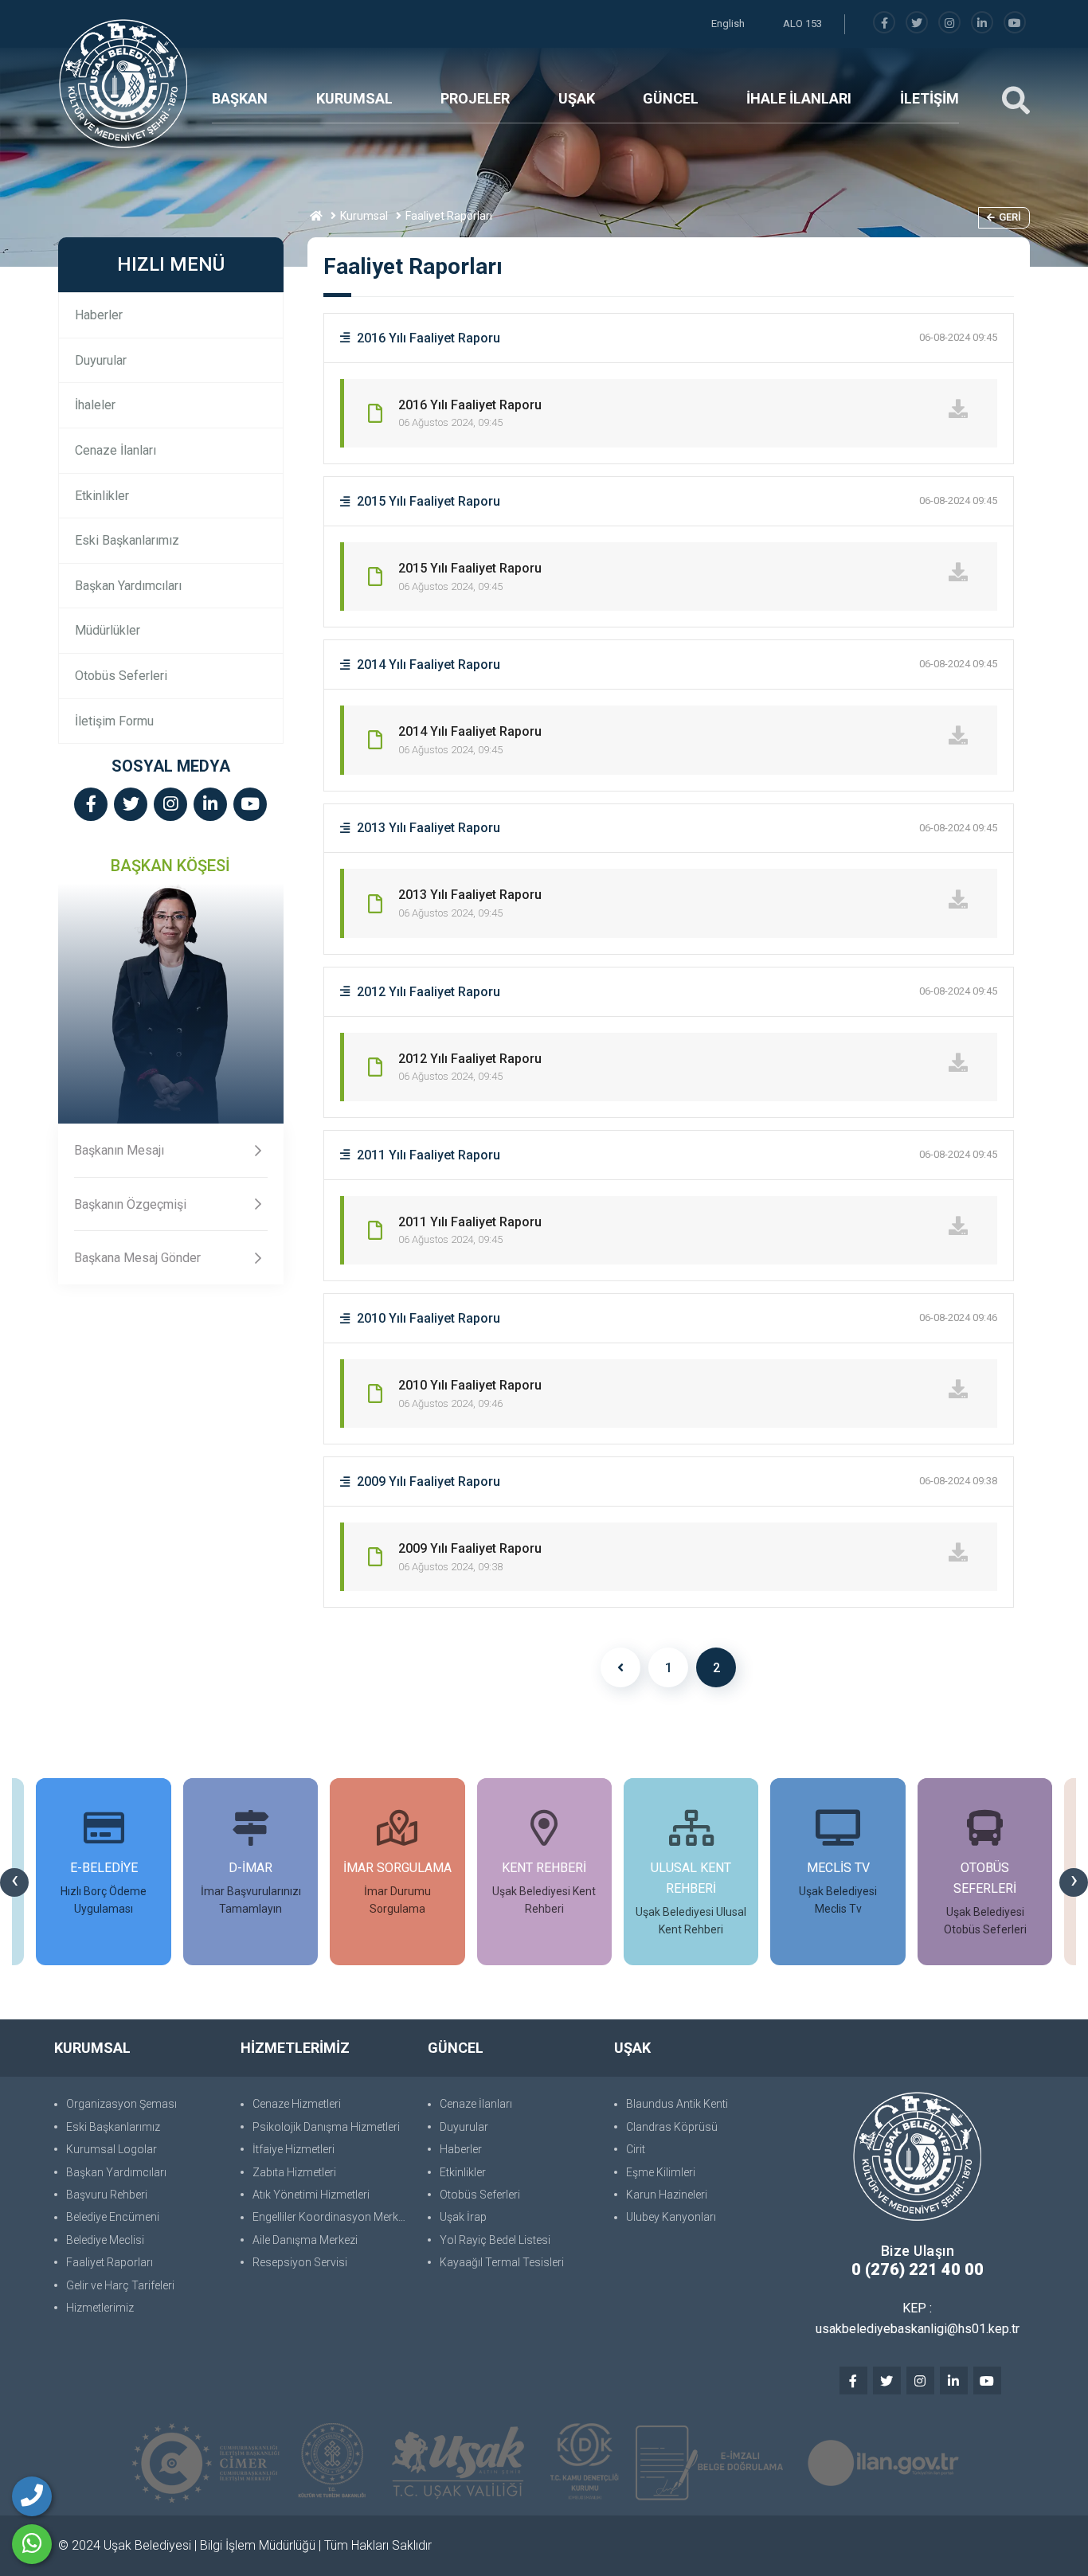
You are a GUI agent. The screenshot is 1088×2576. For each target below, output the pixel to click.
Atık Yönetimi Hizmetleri (311, 2195)
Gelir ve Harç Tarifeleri (120, 2285)
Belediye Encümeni (113, 2217)
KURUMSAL (354, 98)
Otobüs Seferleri (121, 676)
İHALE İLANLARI (799, 98)
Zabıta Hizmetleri (294, 2172)
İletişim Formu (114, 721)
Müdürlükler (108, 630)
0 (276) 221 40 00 (918, 2269)
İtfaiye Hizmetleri (294, 2149)
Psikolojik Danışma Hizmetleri (326, 2127)
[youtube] (1015, 23)
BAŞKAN (240, 98)
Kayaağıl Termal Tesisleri (502, 2262)
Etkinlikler (102, 496)
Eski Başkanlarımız (127, 540)
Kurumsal (364, 216)
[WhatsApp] (32, 2544)
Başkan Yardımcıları (128, 586)
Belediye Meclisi (105, 2240)
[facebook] (884, 23)
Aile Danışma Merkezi (305, 2240)
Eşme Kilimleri (661, 2172)
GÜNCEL (671, 98)
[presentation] (14, 1882)
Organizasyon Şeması (121, 2104)
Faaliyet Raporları (110, 2262)
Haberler (99, 315)
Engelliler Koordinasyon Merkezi (332, 2217)
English (728, 23)
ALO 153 (802, 23)
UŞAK (577, 98)
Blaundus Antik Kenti (677, 2104)
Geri (1010, 217)
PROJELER (475, 98)
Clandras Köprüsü (672, 2127)
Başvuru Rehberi (107, 2195)
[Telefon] (32, 2496)
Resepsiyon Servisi (300, 2262)
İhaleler (95, 405)
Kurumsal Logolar (112, 2149)
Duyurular (101, 360)
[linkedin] (982, 23)
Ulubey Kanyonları (671, 2217)
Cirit (636, 2149)
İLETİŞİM (929, 98)
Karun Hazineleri (667, 2195)
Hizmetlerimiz (100, 2308)
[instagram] (949, 23)
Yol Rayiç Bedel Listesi (495, 2240)
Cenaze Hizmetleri (297, 2104)
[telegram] (917, 23)
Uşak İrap (463, 2217)
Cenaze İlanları (115, 450)
